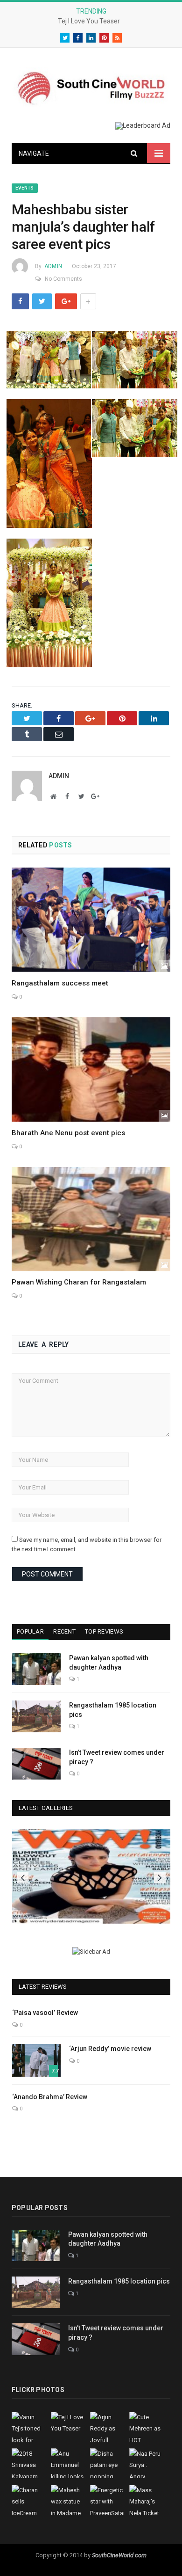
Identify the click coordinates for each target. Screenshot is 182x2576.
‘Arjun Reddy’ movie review (110, 2049)
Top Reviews (104, 1631)
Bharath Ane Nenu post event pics (68, 1133)
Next (160, 1878)
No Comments (63, 279)
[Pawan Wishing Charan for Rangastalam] (91, 1219)
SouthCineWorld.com (119, 2555)
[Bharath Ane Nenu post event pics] (91, 1069)
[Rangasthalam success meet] (91, 920)
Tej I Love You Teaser (89, 21)
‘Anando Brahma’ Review (50, 2097)
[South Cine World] (91, 86)
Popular (30, 1631)
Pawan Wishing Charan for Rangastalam (79, 1282)
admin (53, 266)
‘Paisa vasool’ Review (45, 2013)
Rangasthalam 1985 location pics (113, 1710)
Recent (64, 1631)
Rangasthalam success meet (60, 983)
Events (25, 188)
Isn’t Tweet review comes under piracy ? (117, 1757)
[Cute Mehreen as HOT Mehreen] (91, 1876)
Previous (23, 1878)
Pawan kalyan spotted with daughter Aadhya (109, 1663)
